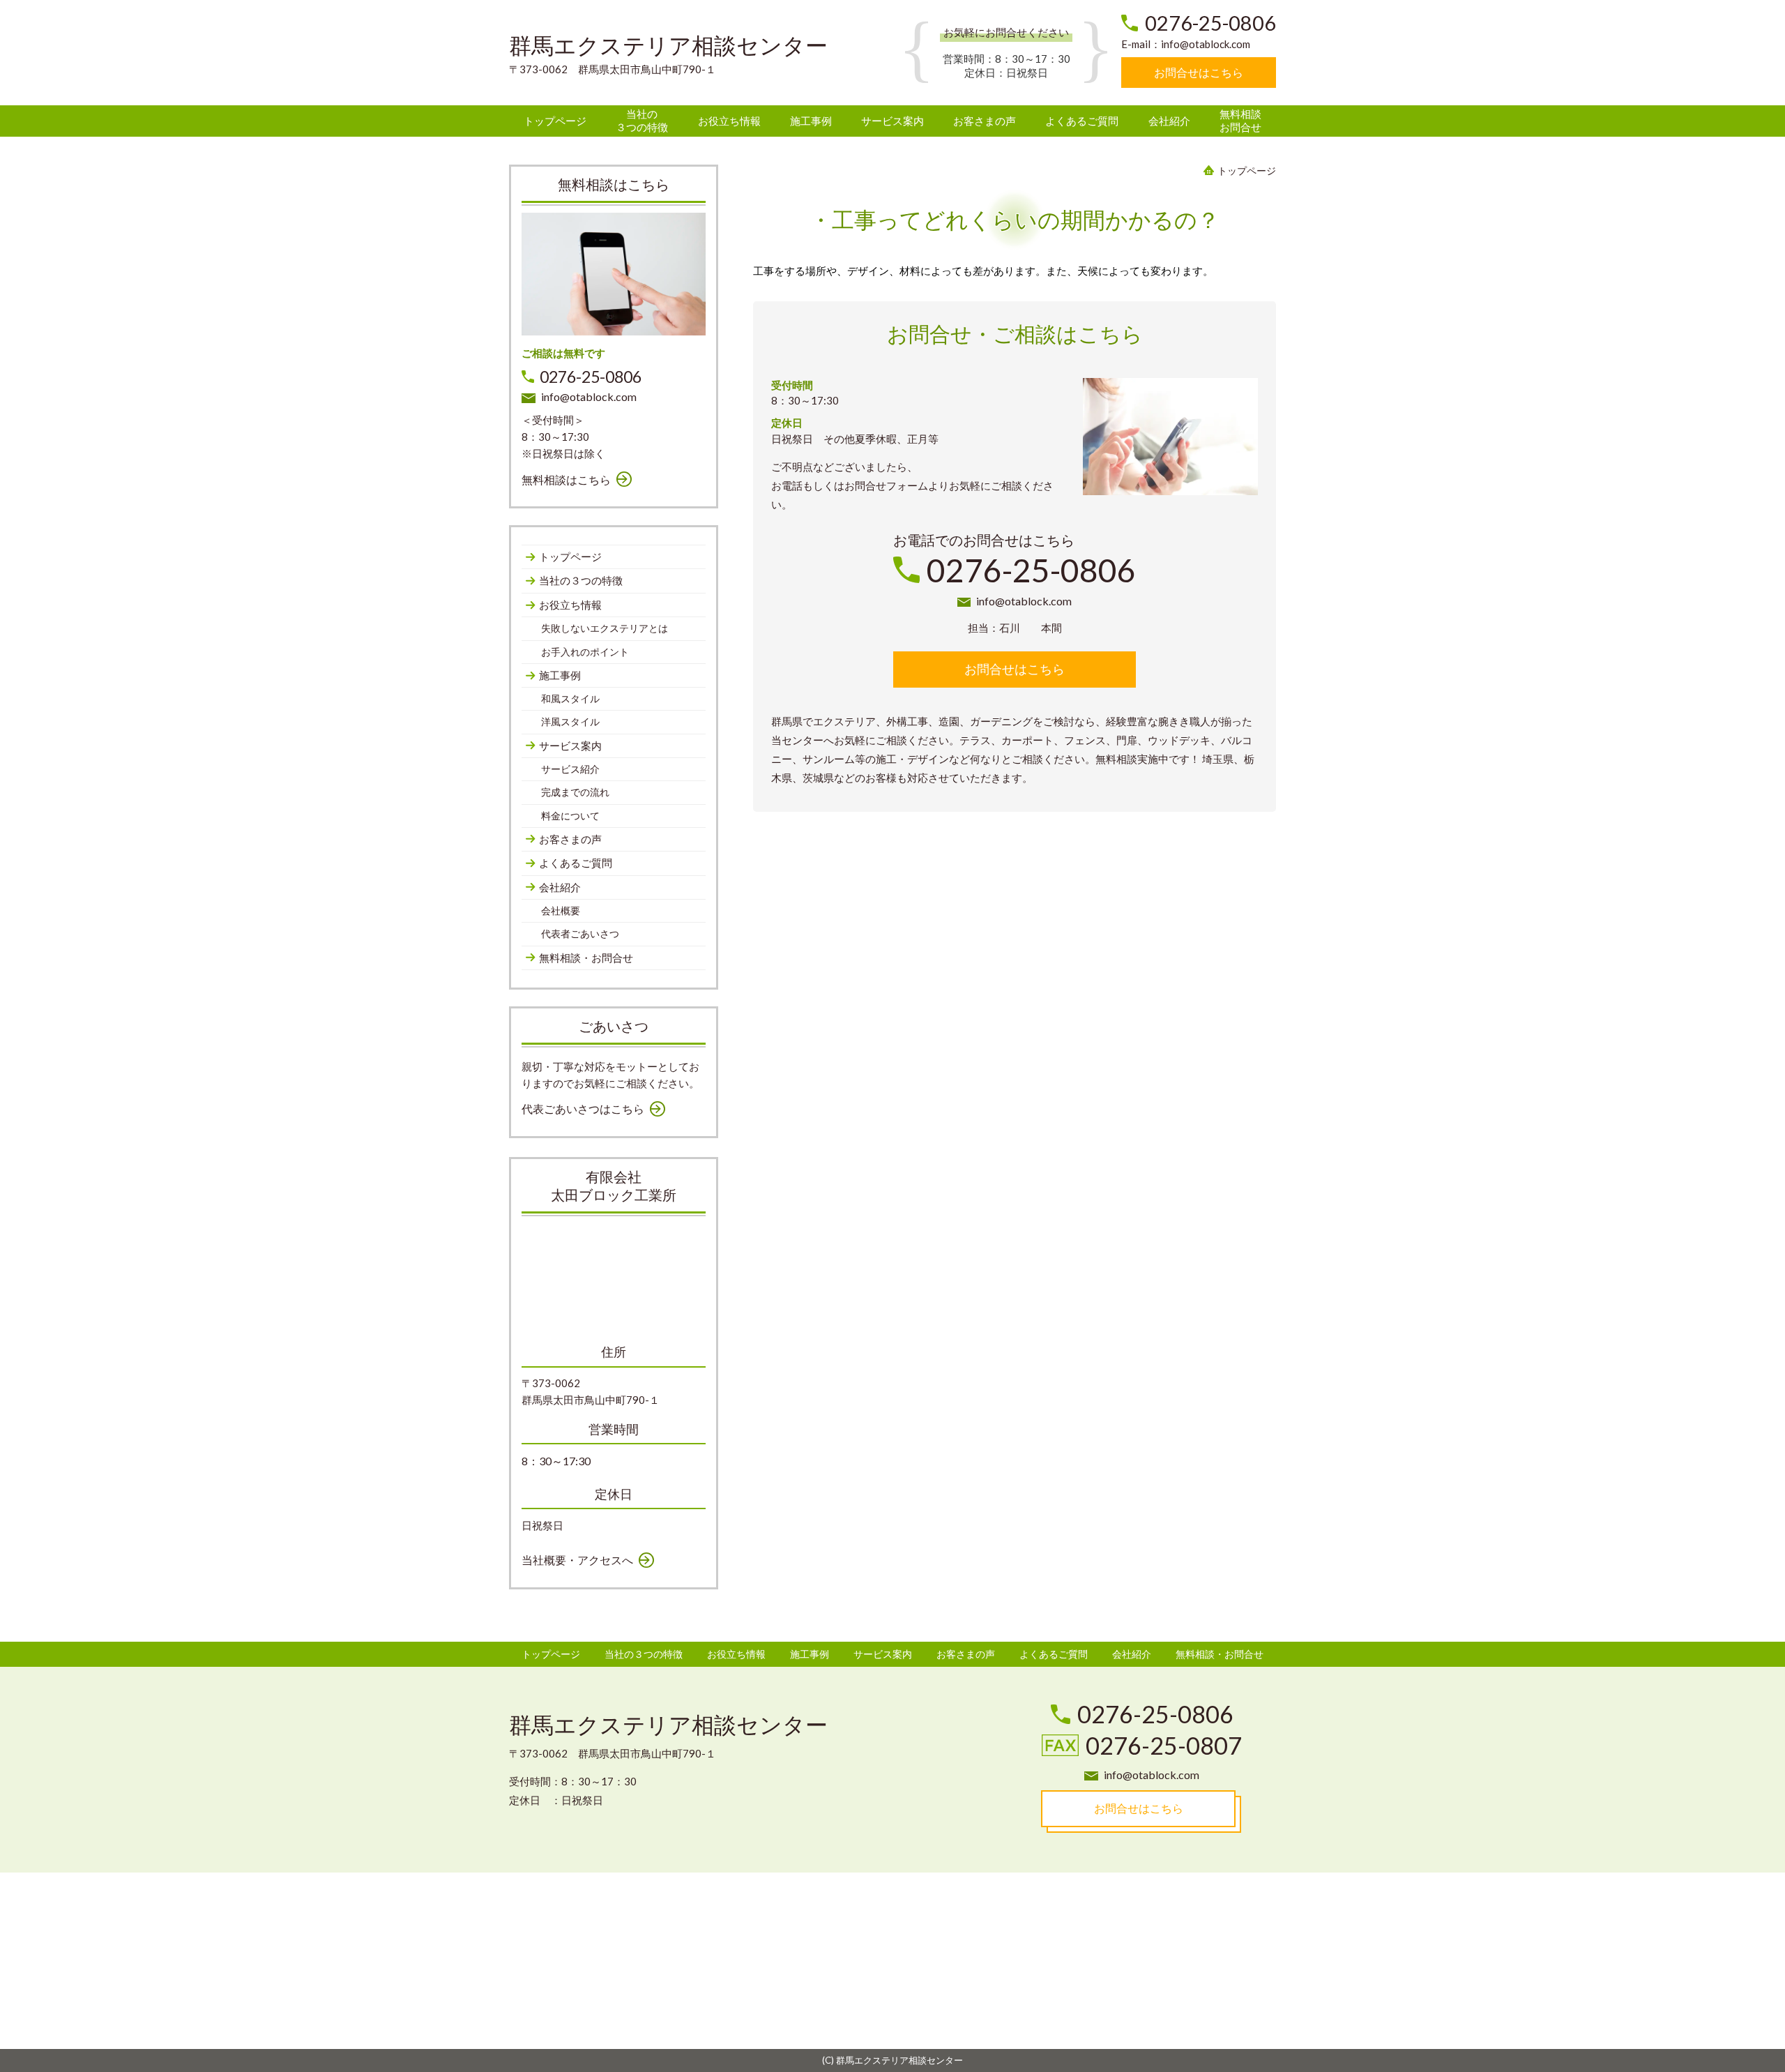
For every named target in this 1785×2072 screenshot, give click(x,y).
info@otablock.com (1206, 44)
